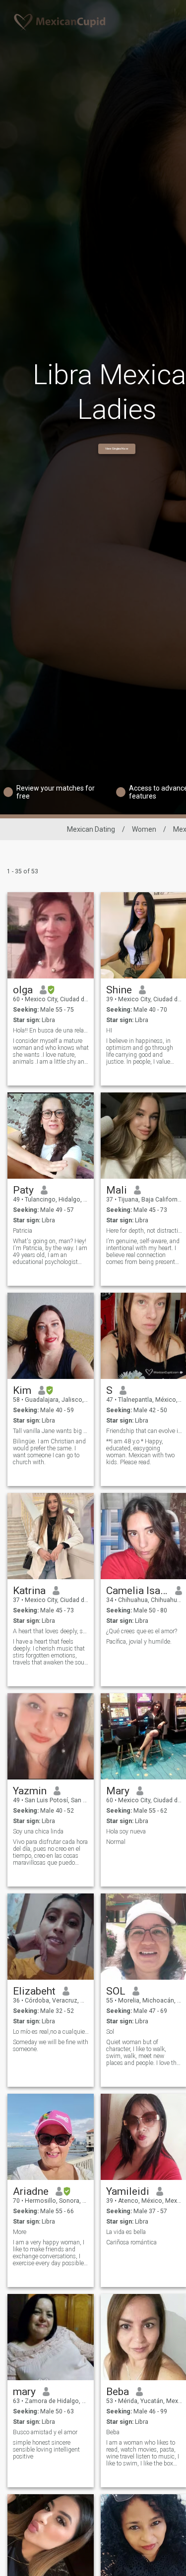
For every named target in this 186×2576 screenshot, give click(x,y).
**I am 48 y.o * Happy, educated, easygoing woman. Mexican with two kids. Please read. (140, 1452)
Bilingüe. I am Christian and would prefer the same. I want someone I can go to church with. (49, 1452)
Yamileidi (128, 2191)
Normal (116, 1842)
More (20, 2232)
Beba (118, 2392)
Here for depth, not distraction (144, 1231)
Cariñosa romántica (131, 2242)
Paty (23, 1190)
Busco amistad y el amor (45, 2432)
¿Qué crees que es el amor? (142, 1631)
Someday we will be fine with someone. (51, 2046)
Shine (119, 990)
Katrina (29, 1591)
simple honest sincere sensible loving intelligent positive (46, 2450)
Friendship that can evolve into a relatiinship (144, 1431)
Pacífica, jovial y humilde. (139, 1642)
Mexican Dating (91, 829)
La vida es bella (126, 2232)
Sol (110, 2032)
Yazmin (30, 1791)
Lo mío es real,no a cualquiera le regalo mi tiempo (51, 2032)
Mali (117, 1190)
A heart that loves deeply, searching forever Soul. (51, 1631)
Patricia (23, 1231)
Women (144, 829)
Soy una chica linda (38, 1832)
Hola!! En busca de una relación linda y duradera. (51, 1030)
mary (24, 2392)
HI (109, 1030)
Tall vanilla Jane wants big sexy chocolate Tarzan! (51, 1431)
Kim (22, 1390)
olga (23, 990)
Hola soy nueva (126, 1832)
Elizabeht (34, 1991)
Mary (118, 1791)
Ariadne (31, 2191)
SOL (116, 1991)
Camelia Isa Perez (137, 1591)
